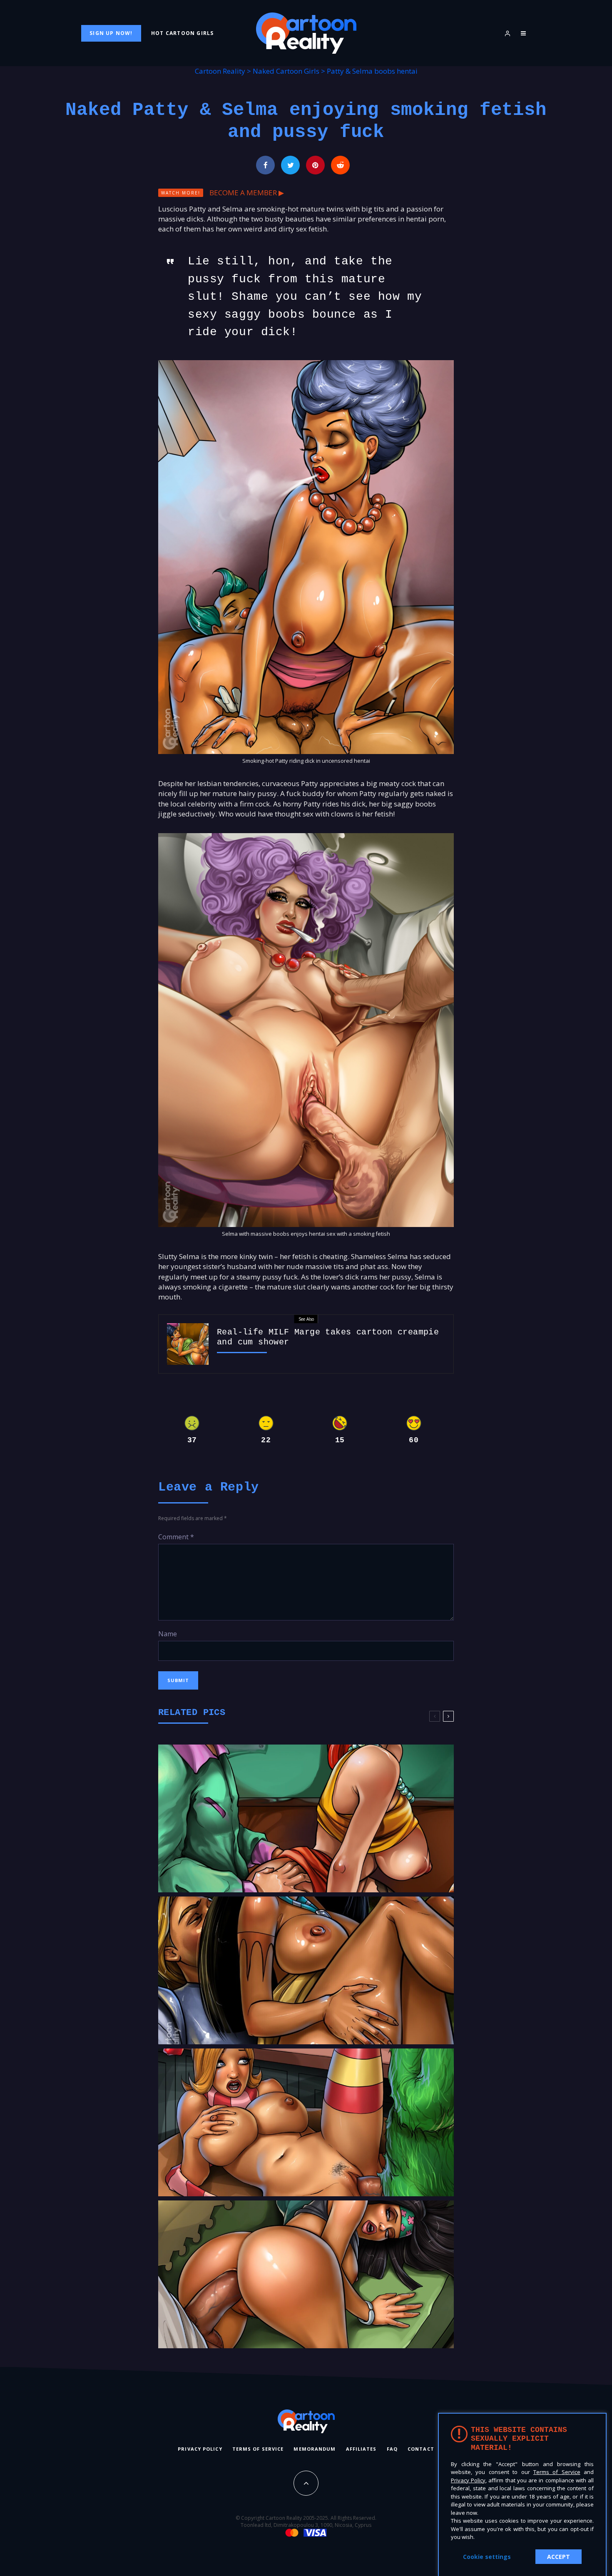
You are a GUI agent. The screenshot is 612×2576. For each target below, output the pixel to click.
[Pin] (315, 165)
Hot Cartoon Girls (182, 33)
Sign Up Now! (111, 33)
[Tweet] (290, 165)
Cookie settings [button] (487, 2557)
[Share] (265, 165)
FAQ (392, 2448)
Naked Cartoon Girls (286, 71)
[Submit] (340, 165)
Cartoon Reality (220, 71)
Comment (176, 1537)
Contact (421, 2448)
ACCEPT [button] (559, 2557)
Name (168, 1634)
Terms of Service (258, 2448)
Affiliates (361, 2448)
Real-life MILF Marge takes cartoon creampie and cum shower (328, 1337)
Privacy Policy (200, 2448)
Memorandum (315, 2448)
